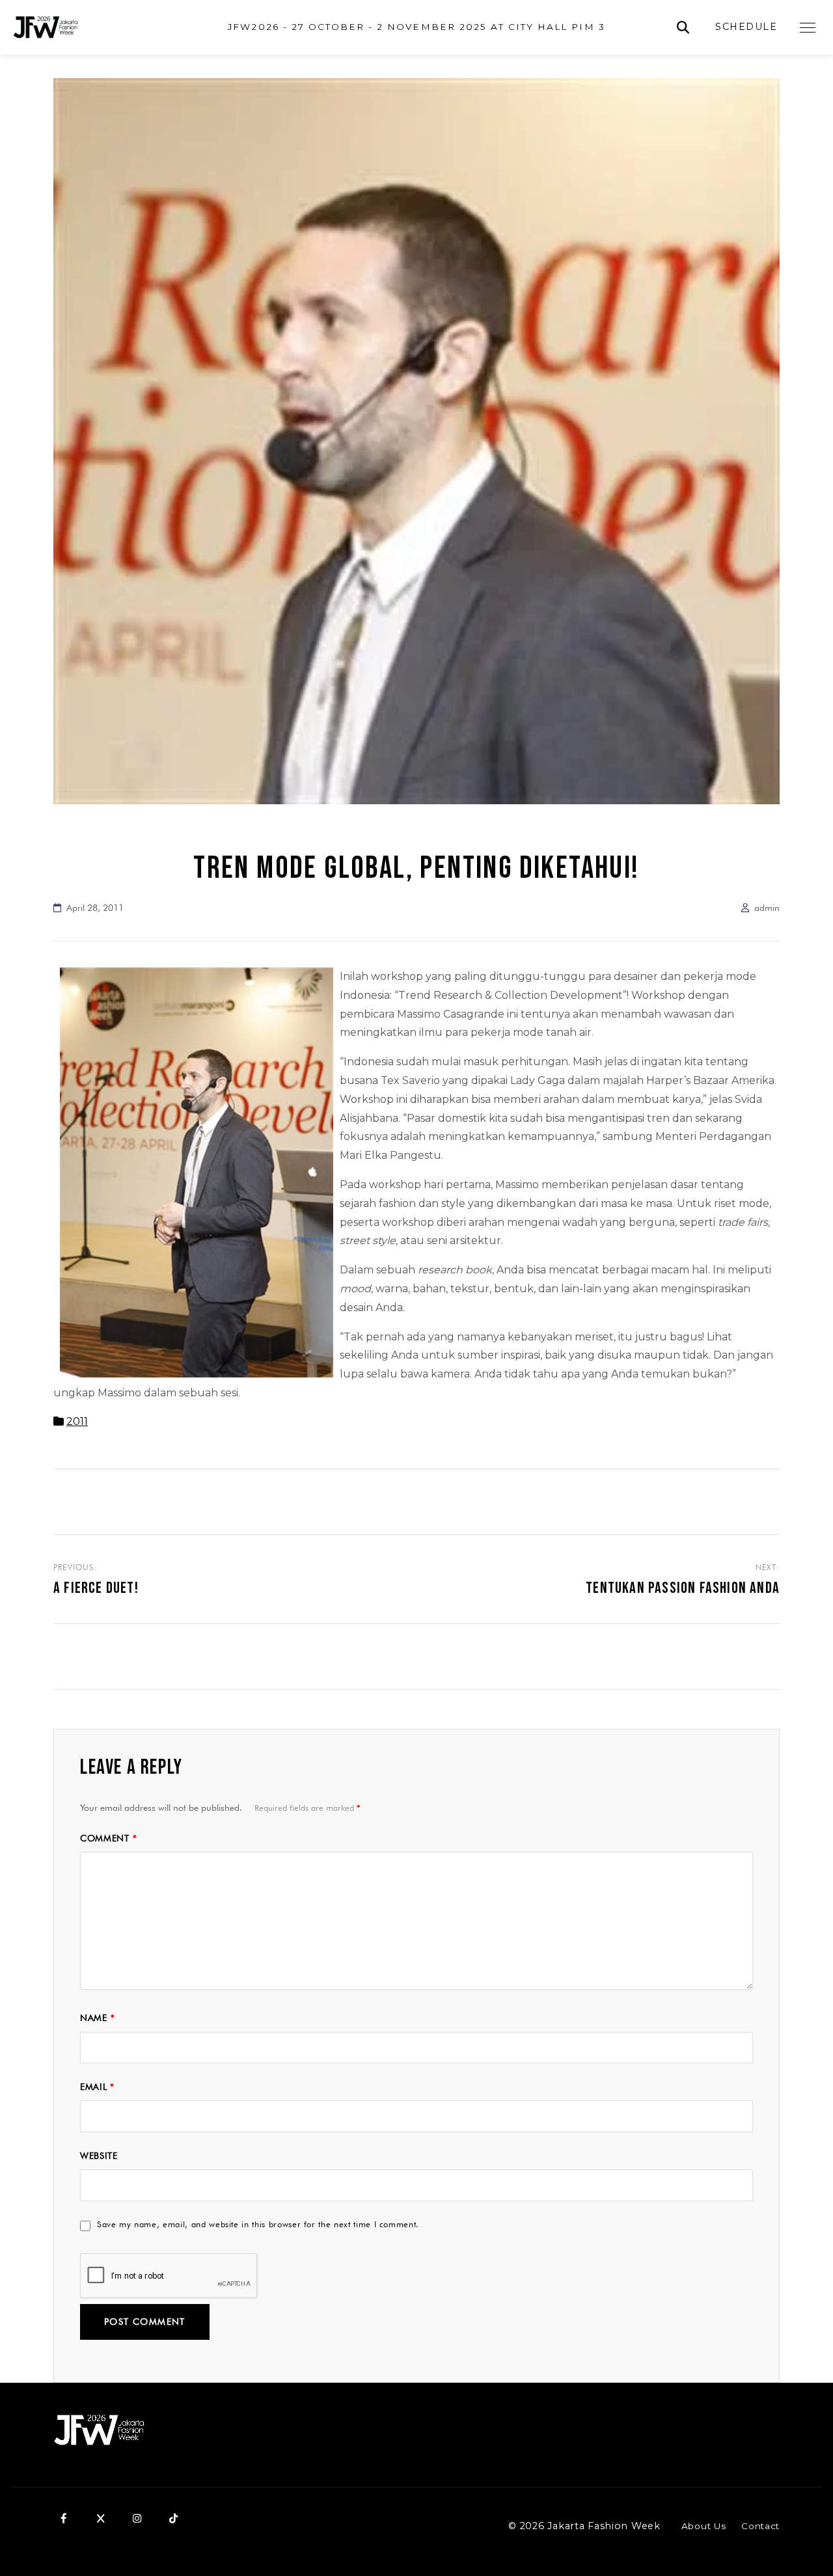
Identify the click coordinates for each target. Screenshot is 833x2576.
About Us (703, 2526)
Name (97, 2018)
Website (99, 2156)
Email (97, 2087)
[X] (100, 2519)
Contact (760, 2526)
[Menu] (808, 27)
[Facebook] (64, 2519)
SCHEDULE (746, 27)
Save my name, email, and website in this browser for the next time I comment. (258, 2224)
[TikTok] (173, 2519)
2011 (77, 1421)
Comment (108, 1838)
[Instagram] (137, 2519)
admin (767, 908)
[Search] (683, 28)
